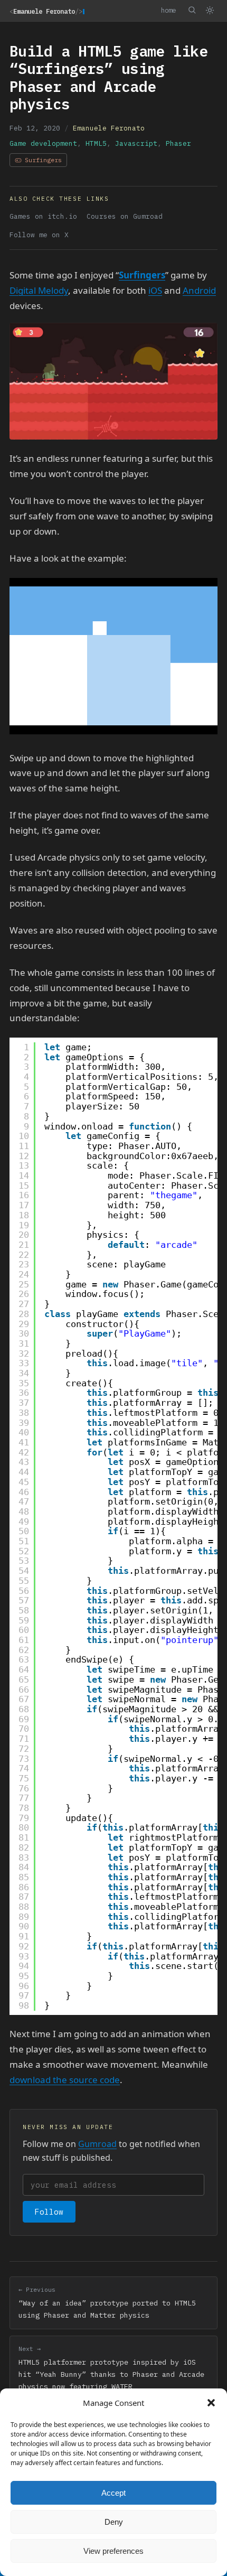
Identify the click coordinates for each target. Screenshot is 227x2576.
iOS (155, 290)
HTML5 (96, 143)
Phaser (178, 143)
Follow (49, 2212)
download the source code (65, 2080)
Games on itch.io (43, 216)
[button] (211, 2403)
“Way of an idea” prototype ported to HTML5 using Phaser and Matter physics (107, 2303)
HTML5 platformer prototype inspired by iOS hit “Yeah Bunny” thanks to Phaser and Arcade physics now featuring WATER (111, 2368)
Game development (43, 143)
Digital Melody (39, 290)
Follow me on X (39, 235)
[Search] (192, 10)
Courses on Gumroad (125, 216)
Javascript (136, 143)
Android (199, 290)
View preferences (113, 2551)
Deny (114, 2522)
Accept (113, 2493)
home (168, 10)
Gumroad (97, 2144)
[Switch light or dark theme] (210, 11)
